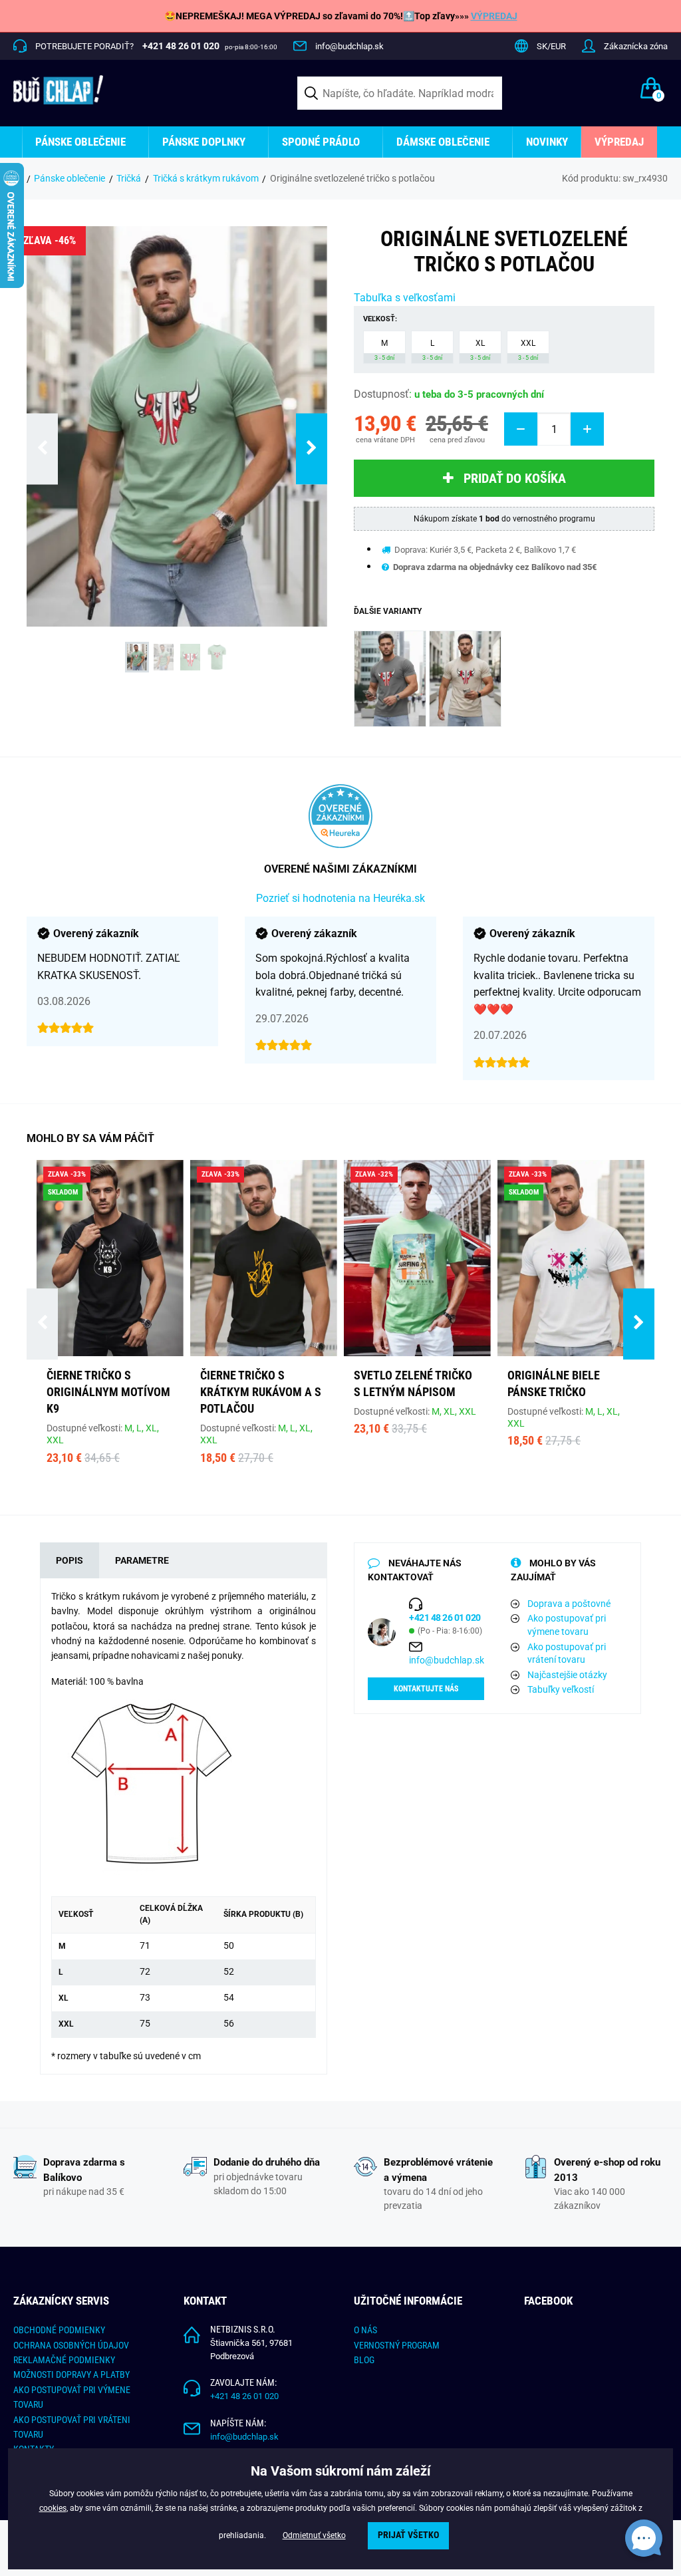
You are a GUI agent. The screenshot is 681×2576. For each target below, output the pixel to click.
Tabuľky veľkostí (561, 1689)
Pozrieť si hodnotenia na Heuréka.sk (340, 898)
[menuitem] (85, 142)
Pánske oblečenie (80, 142)
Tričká (129, 178)
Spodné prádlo (321, 142)
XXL (528, 350)
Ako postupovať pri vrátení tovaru (567, 1653)
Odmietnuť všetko (314, 2535)
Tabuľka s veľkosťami (405, 298)
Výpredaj (619, 142)
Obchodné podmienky (59, 2330)
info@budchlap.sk (349, 46)
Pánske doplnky (204, 142)
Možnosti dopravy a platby (71, 2374)
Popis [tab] (69, 1560)
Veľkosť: (380, 319)
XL (480, 350)
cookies (53, 2508)
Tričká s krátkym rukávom (206, 178)
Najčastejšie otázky (567, 1675)
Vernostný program (397, 2345)
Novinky (547, 142)
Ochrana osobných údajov (71, 2345)
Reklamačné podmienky (64, 2360)
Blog (364, 2360)
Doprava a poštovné (569, 1604)
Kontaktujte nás (426, 1689)
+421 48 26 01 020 (244, 2396)
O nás (365, 2330)
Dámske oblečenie (443, 142)
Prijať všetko (408, 2535)
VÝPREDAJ (494, 16)
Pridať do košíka (515, 478)
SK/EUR (551, 46)
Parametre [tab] (142, 1560)
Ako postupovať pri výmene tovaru (567, 1625)
